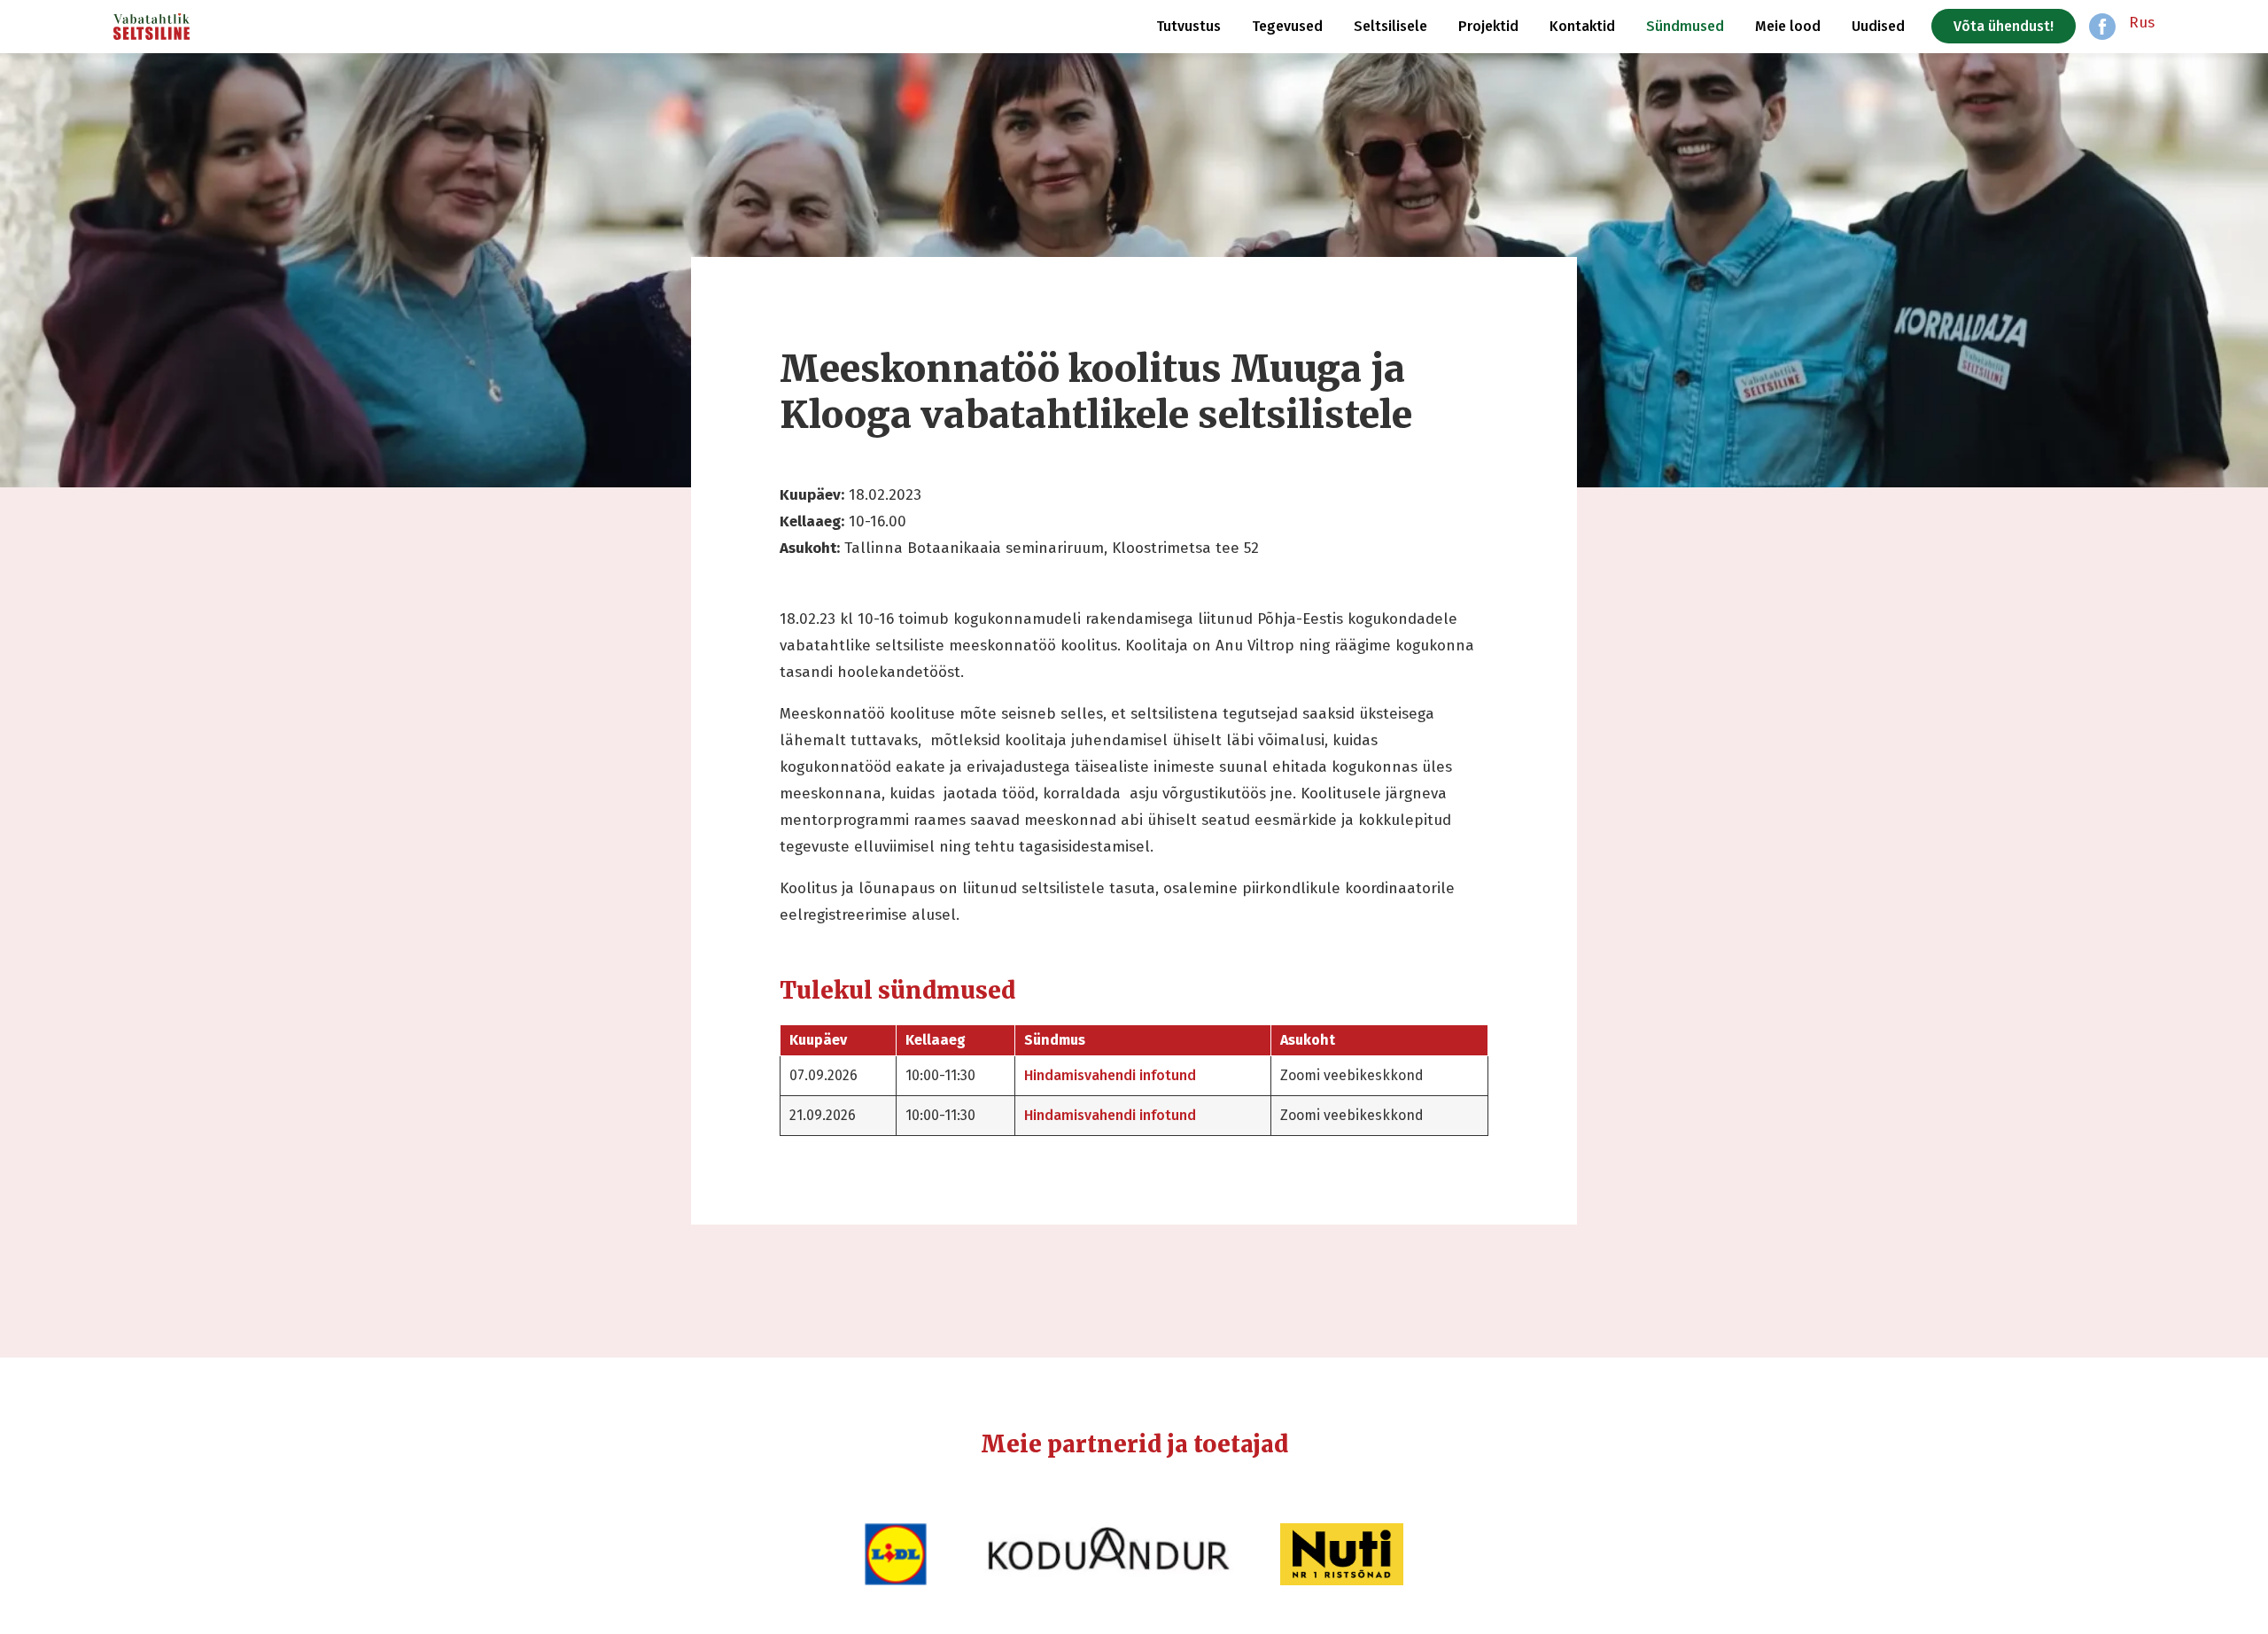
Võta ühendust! (2004, 26)
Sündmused (1685, 26)
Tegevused (1287, 26)
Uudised (1878, 26)
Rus (2142, 23)
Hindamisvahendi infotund (1110, 1075)
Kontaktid (1582, 26)
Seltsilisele (1390, 26)
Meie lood (1788, 26)
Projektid (1488, 26)
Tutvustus (1188, 26)
